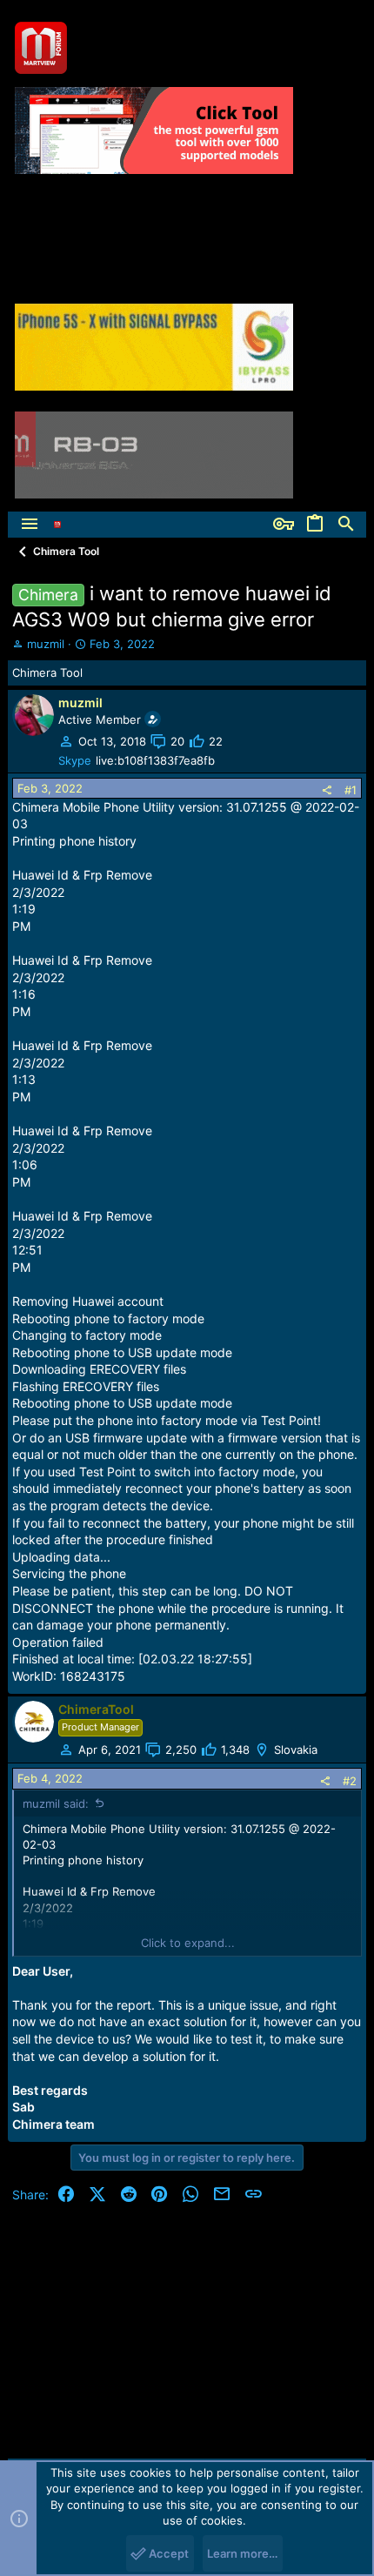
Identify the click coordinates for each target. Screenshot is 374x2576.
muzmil (46, 644)
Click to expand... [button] (188, 1943)
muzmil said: (56, 1803)
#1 (351, 790)
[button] (30, 525)
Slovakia (296, 1750)
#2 (350, 1781)
